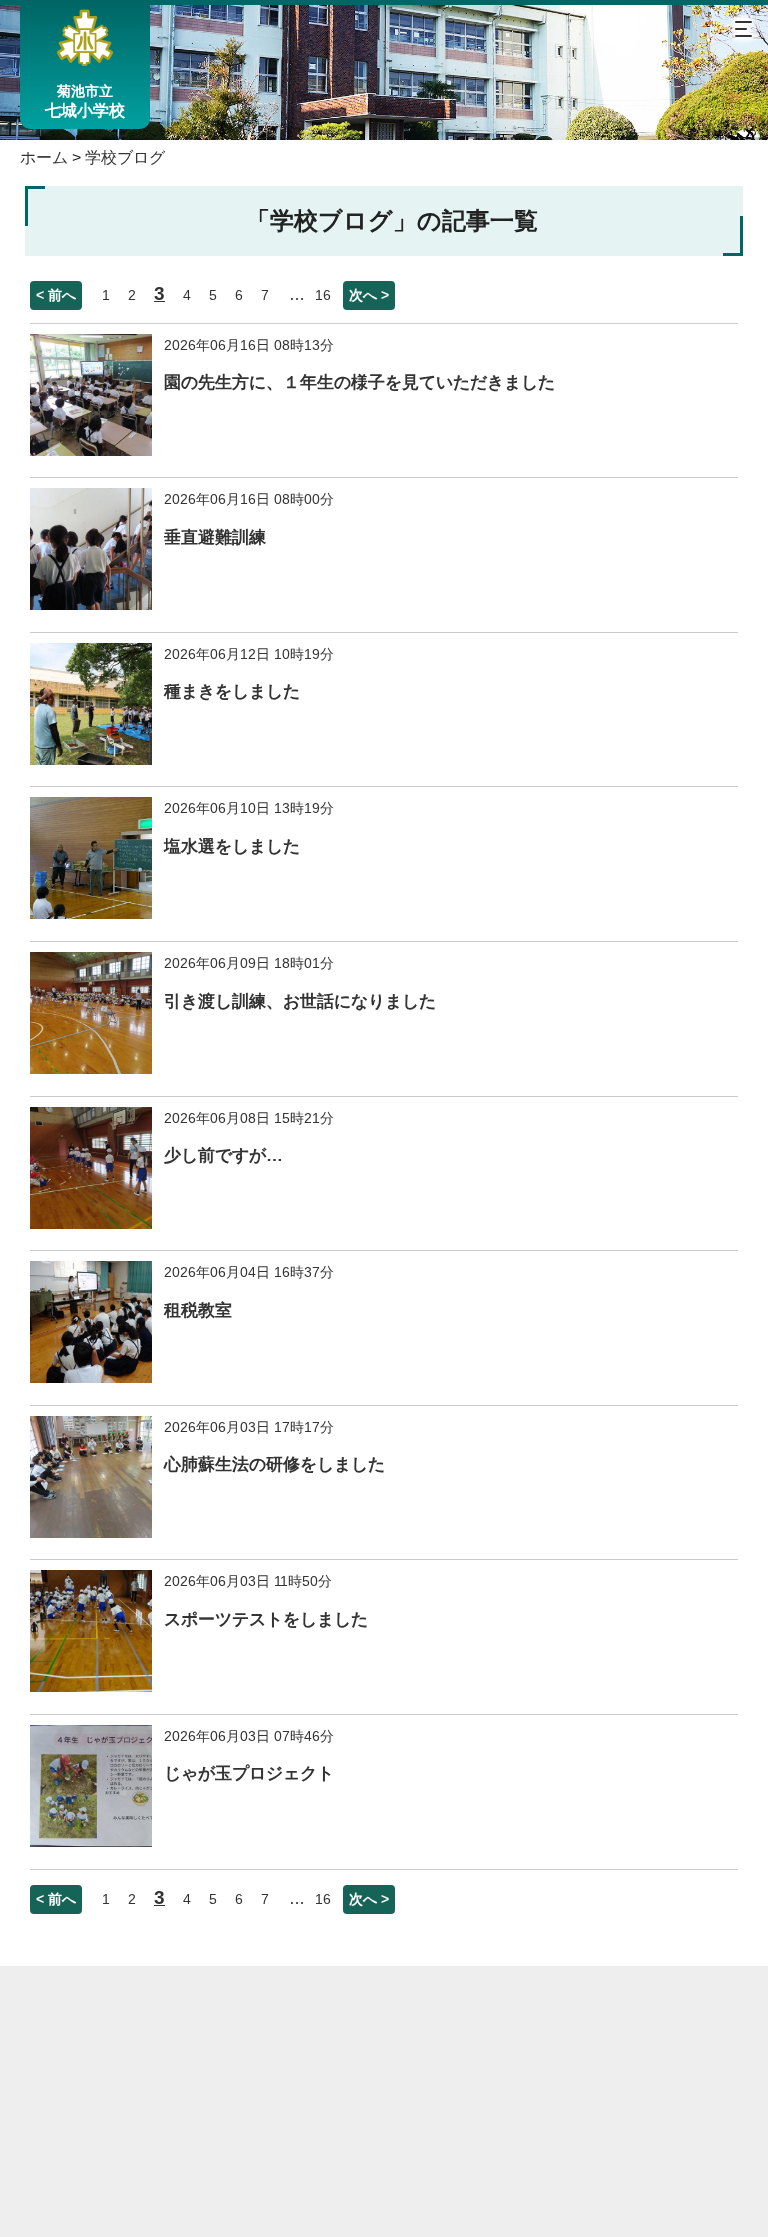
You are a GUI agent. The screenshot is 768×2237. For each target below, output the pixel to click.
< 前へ (56, 295)
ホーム (44, 157)
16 (323, 295)
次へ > (369, 295)
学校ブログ (125, 157)
